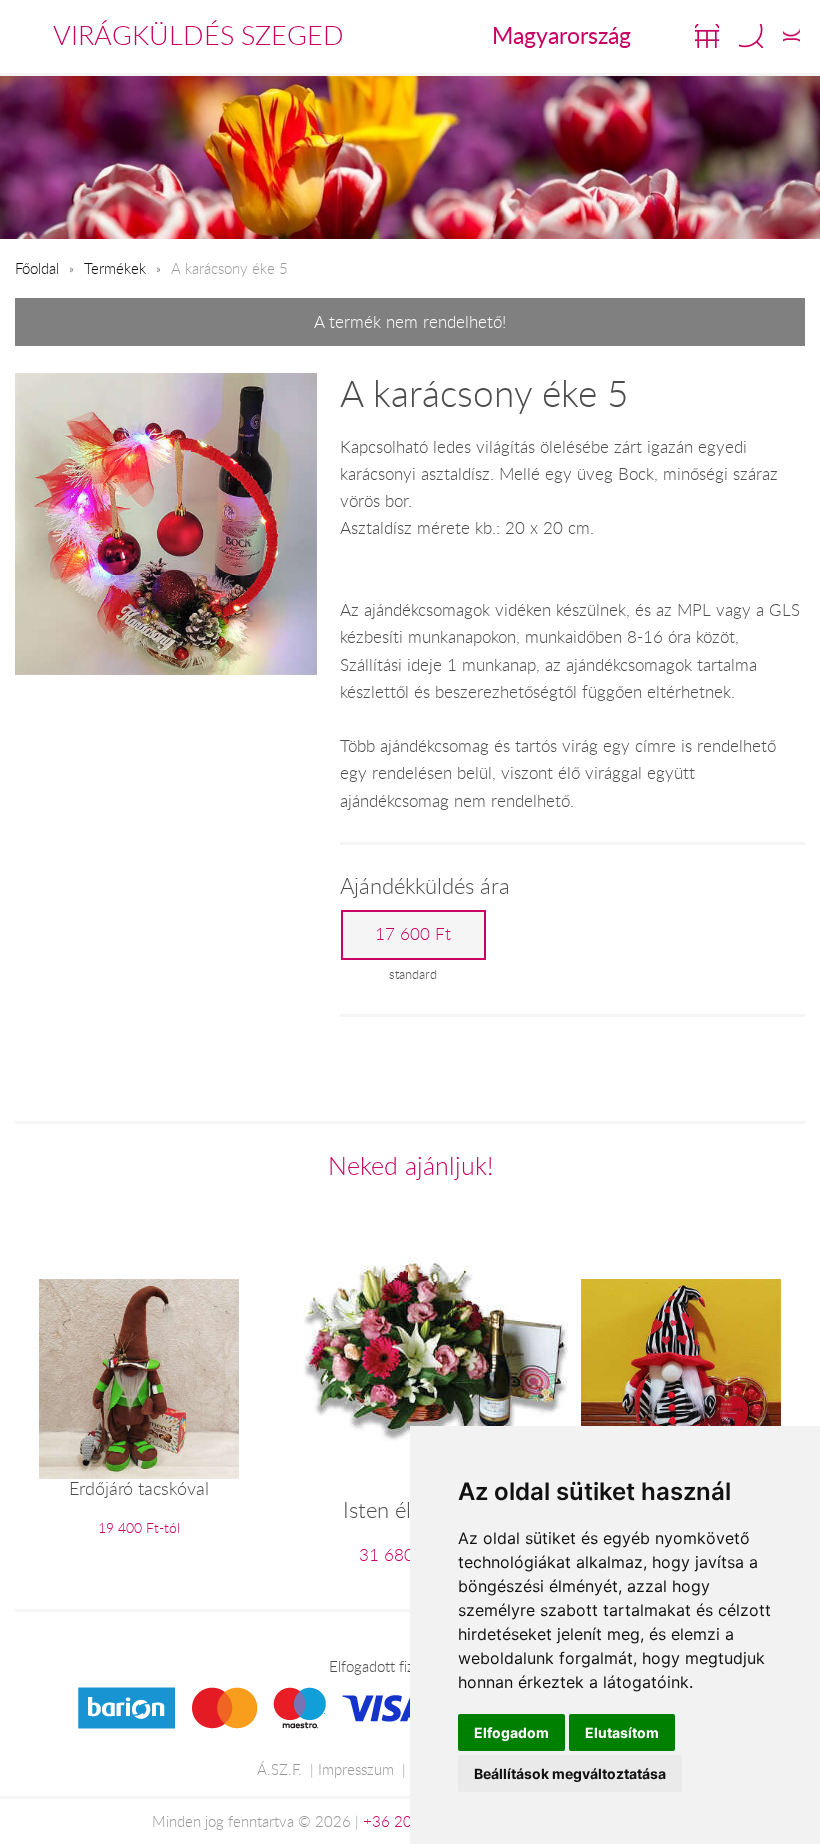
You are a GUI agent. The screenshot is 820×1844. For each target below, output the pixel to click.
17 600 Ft (413, 934)
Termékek (115, 268)
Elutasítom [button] (622, 1732)
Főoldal (37, 268)
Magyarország (561, 35)
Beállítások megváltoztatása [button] (570, 1773)
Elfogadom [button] (511, 1732)
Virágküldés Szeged (198, 35)
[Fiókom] (791, 36)
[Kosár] (707, 36)
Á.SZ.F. (279, 1769)
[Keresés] (751, 36)
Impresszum (356, 1769)
